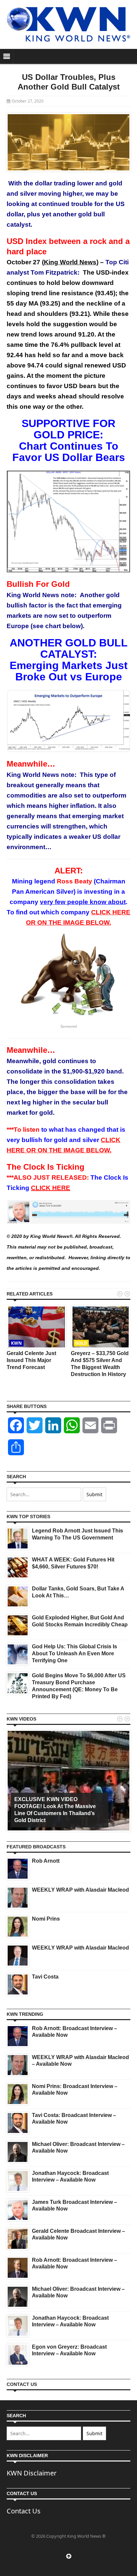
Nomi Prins (46, 1919)
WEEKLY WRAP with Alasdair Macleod (80, 1890)
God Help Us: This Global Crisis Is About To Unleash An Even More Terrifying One (74, 1653)
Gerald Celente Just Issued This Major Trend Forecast (31, 1360)
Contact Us (24, 2511)
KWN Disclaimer (32, 2473)
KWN (16, 1343)
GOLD (81, 1343)
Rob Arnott (46, 1861)
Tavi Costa (45, 1977)
